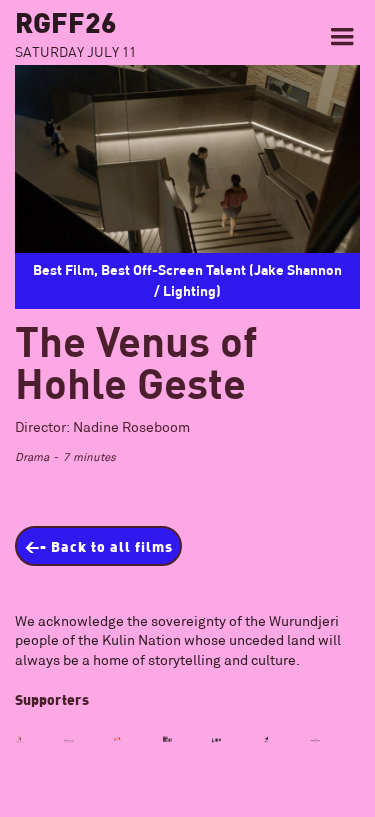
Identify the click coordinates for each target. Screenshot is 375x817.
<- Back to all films (99, 546)
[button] (342, 37)
